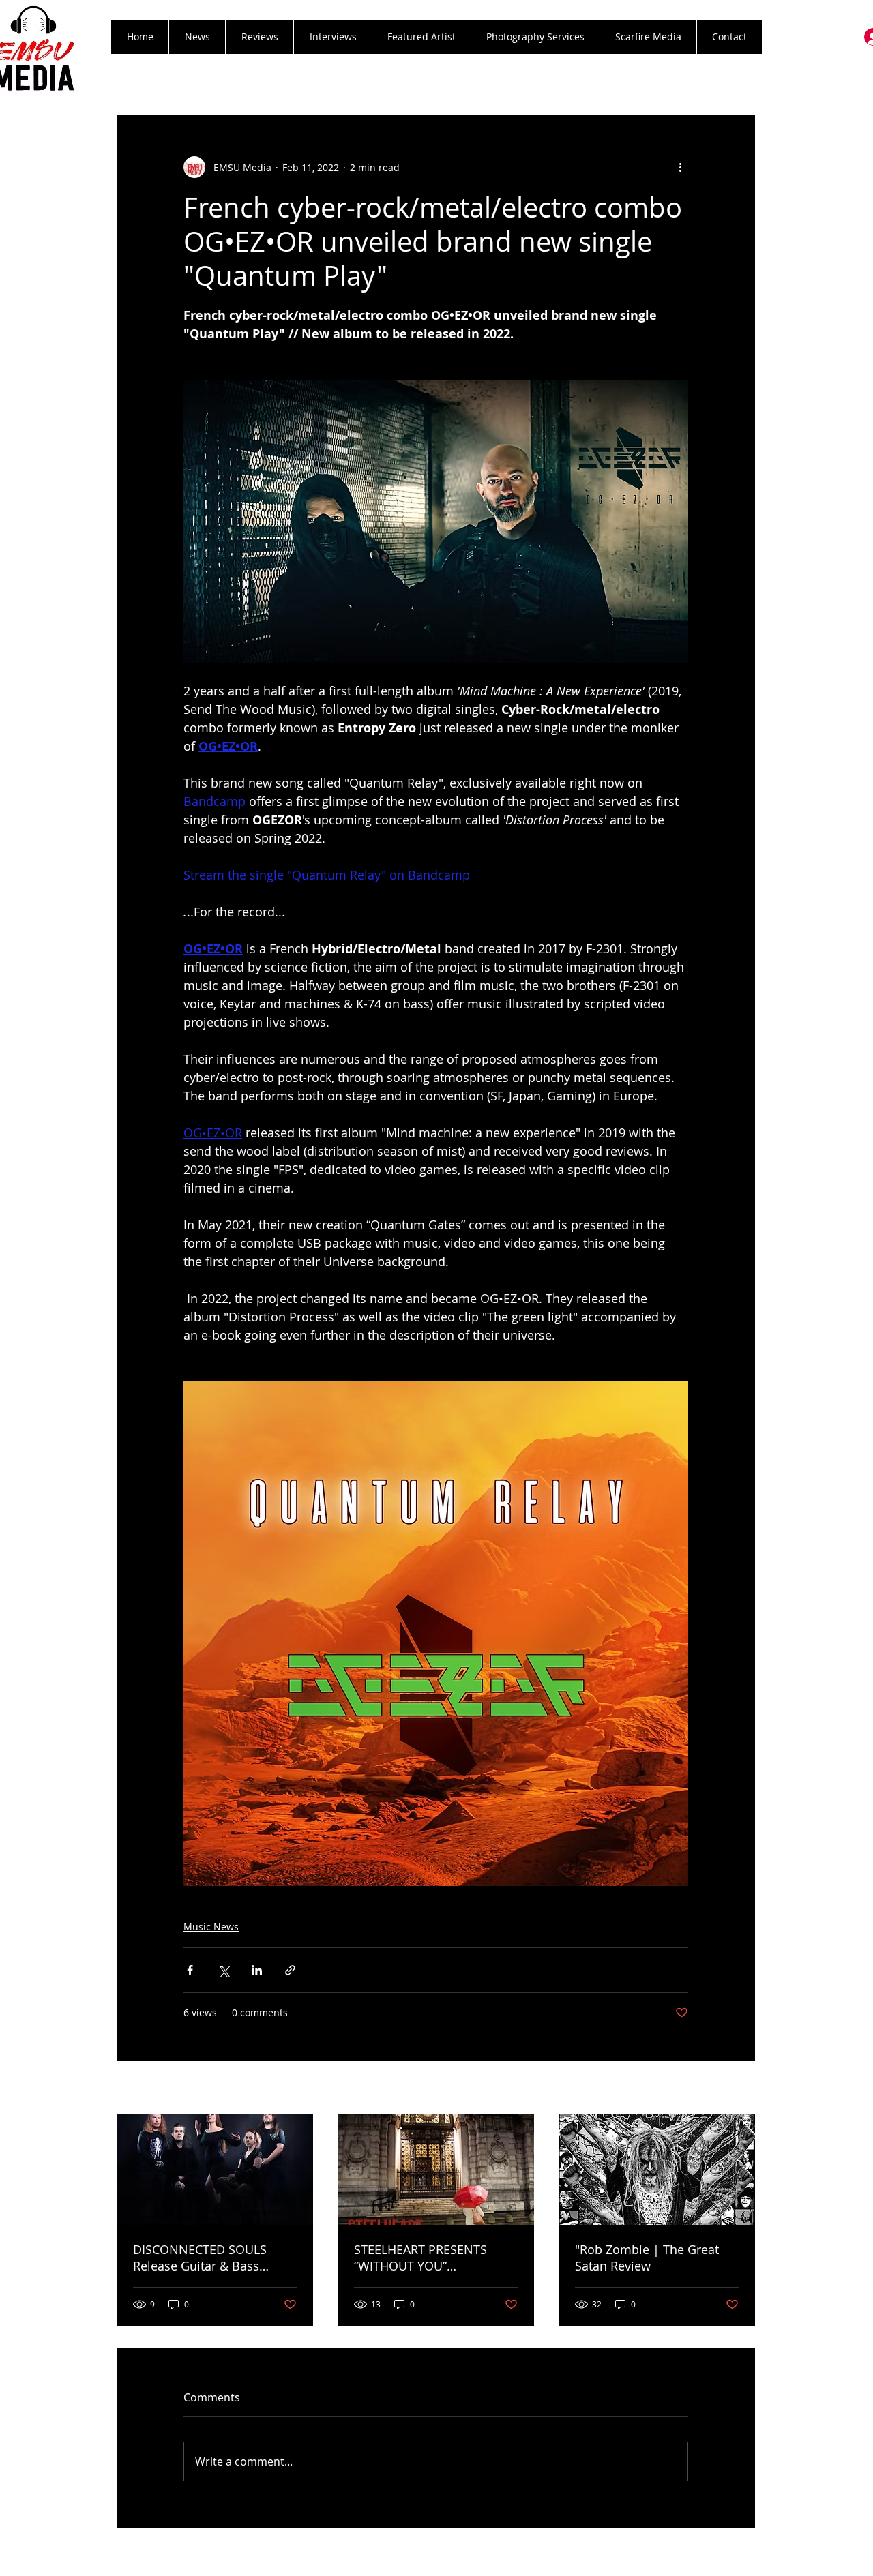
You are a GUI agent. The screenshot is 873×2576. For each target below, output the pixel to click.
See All (740, 2089)
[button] (259, 37)
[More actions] (680, 167)
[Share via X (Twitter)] (223, 1970)
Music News (211, 1927)
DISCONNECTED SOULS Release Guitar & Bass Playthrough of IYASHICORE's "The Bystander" (215, 2258)
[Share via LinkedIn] (257, 1970)
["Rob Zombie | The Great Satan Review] (657, 2170)
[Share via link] (290, 1970)
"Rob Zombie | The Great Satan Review (647, 2258)
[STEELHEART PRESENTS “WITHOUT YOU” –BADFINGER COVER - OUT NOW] (436, 2170)
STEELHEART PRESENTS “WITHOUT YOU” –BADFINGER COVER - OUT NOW (430, 2258)
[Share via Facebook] (190, 1970)
